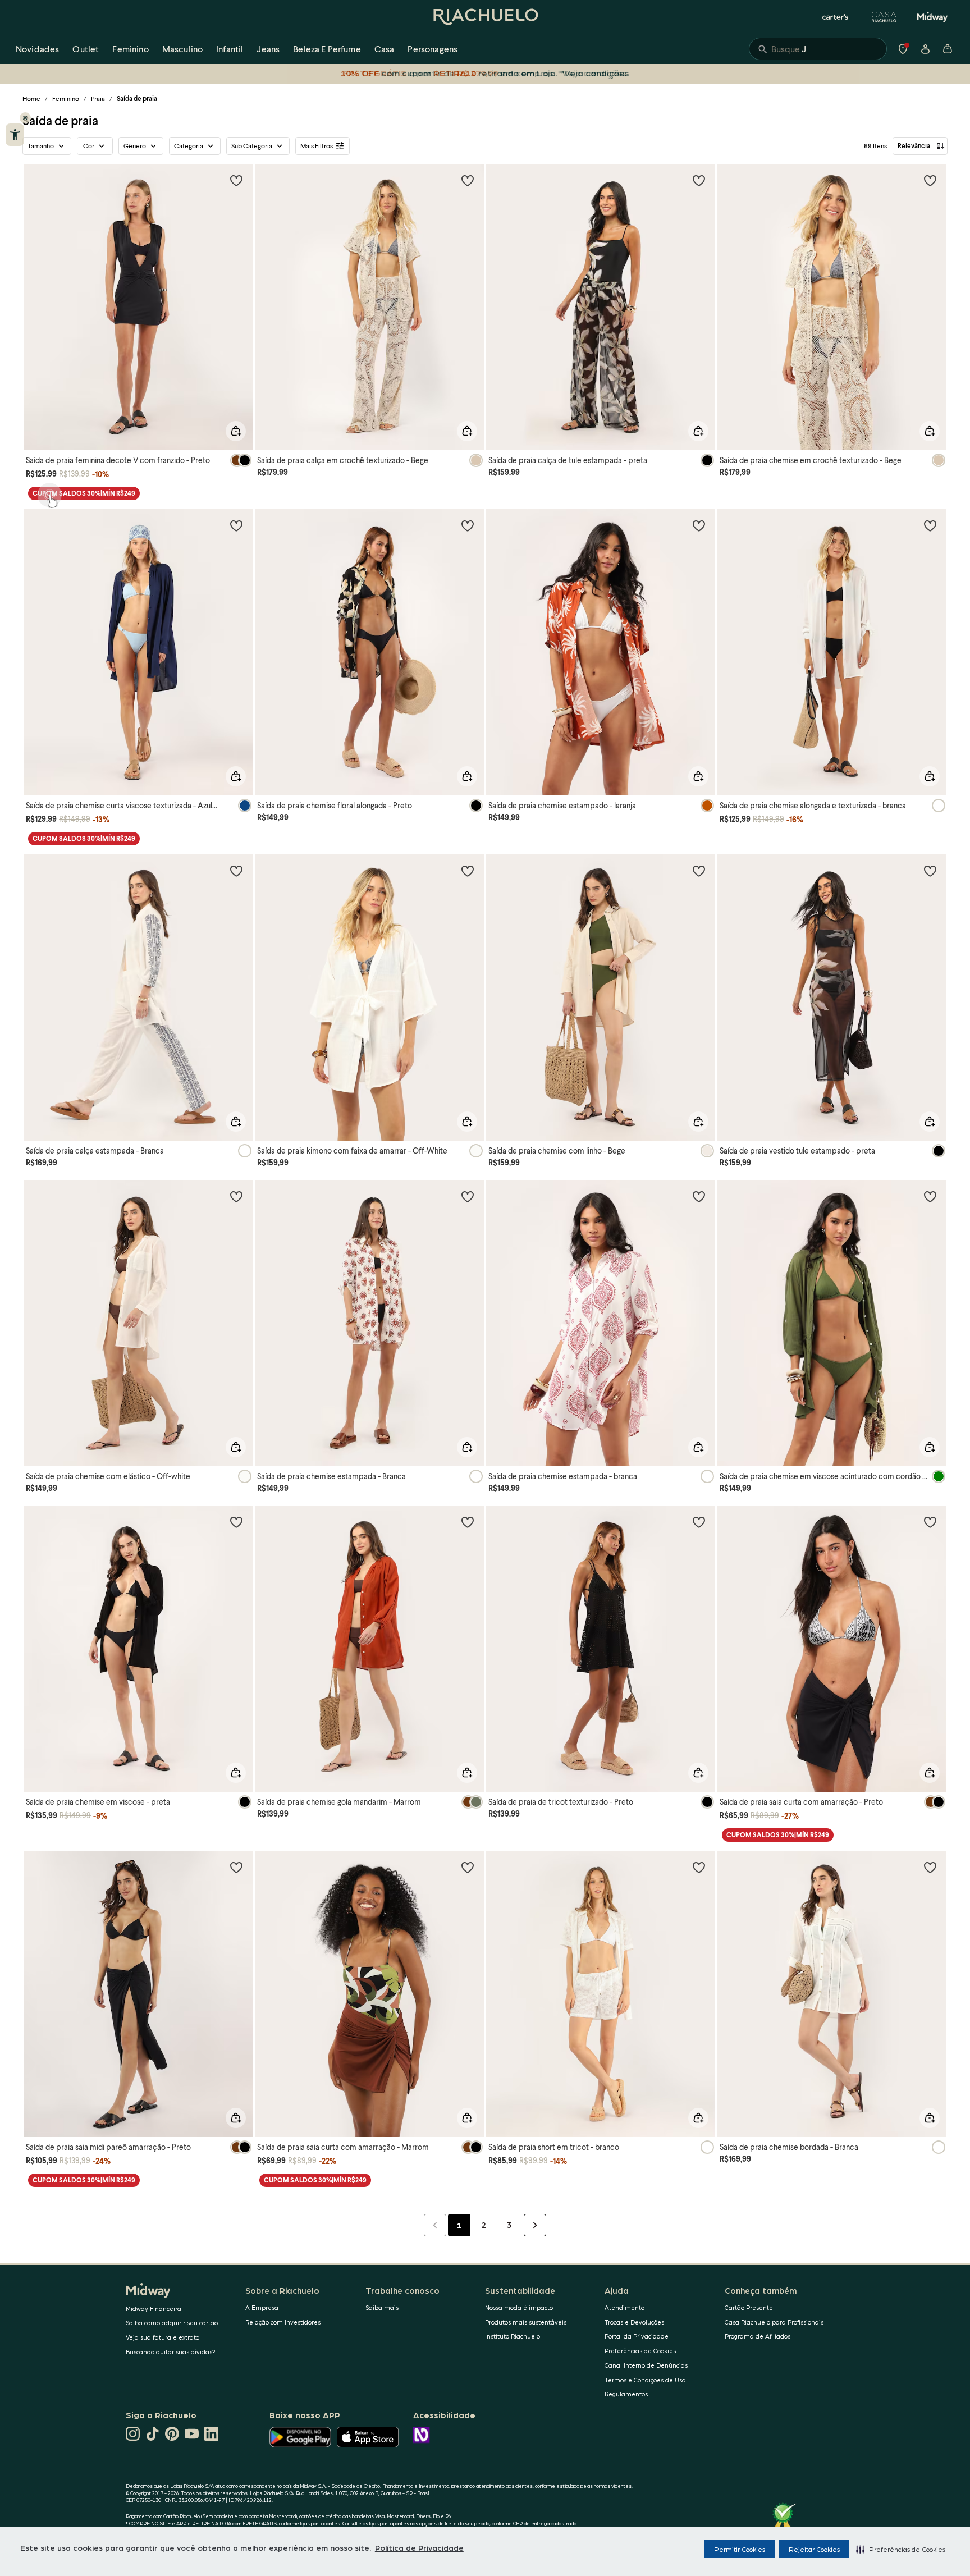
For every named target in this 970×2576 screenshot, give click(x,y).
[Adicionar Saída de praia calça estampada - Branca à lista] (236, 871)
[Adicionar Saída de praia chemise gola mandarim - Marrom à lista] (468, 1522)
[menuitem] (37, 49)
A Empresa (262, 2307)
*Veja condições (592, 73)
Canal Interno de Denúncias (646, 2365)
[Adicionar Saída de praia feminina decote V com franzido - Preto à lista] (236, 180)
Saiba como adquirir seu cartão (172, 2323)
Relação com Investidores (283, 2322)
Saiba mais (382, 2307)
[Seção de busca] (818, 49)
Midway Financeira (154, 2309)
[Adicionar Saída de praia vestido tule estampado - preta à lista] (930, 871)
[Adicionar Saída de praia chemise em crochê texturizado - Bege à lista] (930, 180)
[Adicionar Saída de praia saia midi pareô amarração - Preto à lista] (236, 1867)
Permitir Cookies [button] (740, 2549)
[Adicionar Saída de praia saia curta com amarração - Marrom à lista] (468, 1867)
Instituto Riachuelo (513, 2336)
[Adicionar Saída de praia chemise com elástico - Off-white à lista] (236, 1196)
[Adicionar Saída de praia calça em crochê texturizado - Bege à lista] (468, 180)
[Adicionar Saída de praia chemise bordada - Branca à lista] (930, 1867)
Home (31, 99)
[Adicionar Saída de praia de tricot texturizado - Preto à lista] (699, 1522)
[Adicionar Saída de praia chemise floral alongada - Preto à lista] (468, 525)
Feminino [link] (130, 49)
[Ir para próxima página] (535, 2225)
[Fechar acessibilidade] (25, 118)
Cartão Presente (749, 2307)
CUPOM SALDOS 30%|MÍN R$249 (84, 493)
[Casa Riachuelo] (884, 17)
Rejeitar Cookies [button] (814, 2549)
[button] (901, 2549)
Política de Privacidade (419, 2547)
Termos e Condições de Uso (645, 2380)
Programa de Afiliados (758, 2336)
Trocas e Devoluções (634, 2322)
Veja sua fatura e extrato (163, 2337)
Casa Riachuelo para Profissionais (774, 2322)
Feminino (66, 99)
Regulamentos (626, 2394)
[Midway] (932, 17)
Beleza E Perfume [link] (327, 49)
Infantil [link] (230, 49)
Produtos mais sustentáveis (526, 2322)
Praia (98, 99)
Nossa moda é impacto (519, 2307)
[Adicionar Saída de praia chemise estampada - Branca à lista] (468, 1196)
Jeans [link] (268, 49)
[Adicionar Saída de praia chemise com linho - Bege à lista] (699, 871)
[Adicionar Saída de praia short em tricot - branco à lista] (699, 1867)
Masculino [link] (182, 49)
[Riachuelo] (485, 17)
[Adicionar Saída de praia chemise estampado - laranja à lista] (699, 525)
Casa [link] (385, 49)
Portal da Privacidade (637, 2336)
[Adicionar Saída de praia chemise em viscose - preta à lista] (236, 1522)
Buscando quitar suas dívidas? (171, 2352)
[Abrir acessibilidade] (15, 135)
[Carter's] (836, 17)
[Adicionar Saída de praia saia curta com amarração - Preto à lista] (930, 1522)
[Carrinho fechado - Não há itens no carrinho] (948, 49)
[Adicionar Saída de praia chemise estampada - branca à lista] (699, 1196)
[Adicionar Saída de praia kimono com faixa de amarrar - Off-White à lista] (468, 871)
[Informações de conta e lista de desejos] (925, 49)
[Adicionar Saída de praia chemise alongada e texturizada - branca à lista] (930, 525)
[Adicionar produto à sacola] (236, 431)
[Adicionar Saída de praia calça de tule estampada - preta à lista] (699, 180)
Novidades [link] (37, 49)
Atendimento (624, 2307)
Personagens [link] (433, 49)
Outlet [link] (86, 49)
